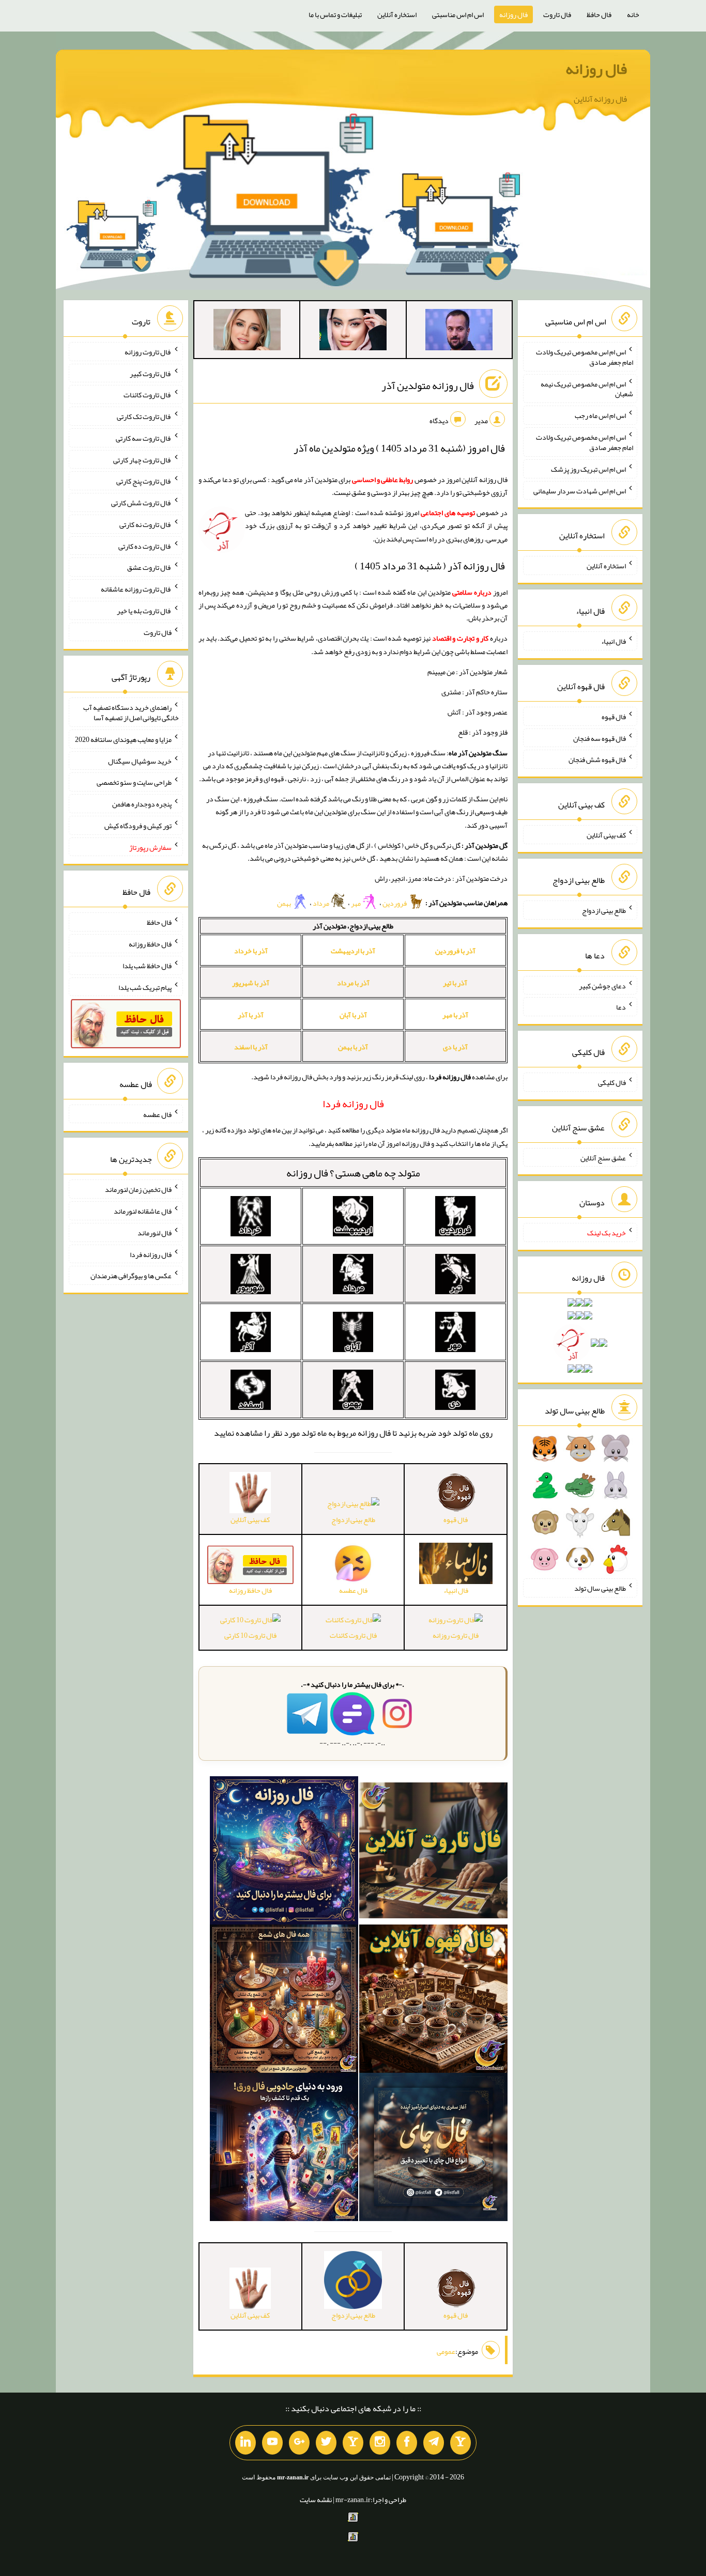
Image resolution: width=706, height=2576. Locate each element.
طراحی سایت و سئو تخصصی (134, 782)
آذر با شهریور (251, 983)
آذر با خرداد (251, 951)
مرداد (321, 903)
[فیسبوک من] (407, 2443)
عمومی (446, 2351)
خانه (633, 14)
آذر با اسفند (251, 1047)
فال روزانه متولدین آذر (428, 385)
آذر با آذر (251, 1015)
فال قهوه (614, 717)
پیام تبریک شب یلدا (145, 987)
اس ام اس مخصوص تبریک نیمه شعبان (587, 389)
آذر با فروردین (455, 951)
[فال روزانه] (284, 1853)
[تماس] (353, 2443)
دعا (621, 1007)
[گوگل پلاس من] (299, 2443)
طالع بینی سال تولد (600, 1588)
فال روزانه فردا (151, 1254)
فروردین (395, 903)
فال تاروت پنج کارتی (144, 481)
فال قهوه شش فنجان (597, 759)
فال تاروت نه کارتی (145, 524)
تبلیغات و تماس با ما (335, 14)
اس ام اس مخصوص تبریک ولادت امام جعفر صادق (585, 357)
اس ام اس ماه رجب (600, 415)
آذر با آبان (353, 1015)
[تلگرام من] (434, 2443)
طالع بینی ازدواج (353, 1519)
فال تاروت (557, 14)
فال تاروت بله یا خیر (144, 611)
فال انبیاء (613, 641)
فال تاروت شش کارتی (141, 503)
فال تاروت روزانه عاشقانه (136, 589)
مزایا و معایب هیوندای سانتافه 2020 (123, 739)
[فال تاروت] (433, 1853)
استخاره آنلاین (397, 14)
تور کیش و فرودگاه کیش (138, 826)
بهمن (285, 903)
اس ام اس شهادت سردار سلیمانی (580, 490)
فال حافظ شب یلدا (147, 966)
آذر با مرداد (353, 983)
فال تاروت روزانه (456, 1635)
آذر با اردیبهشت (353, 951)
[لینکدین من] (245, 2443)
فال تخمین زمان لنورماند (138, 1189)
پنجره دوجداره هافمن (142, 804)
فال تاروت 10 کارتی (250, 1635)
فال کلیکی (612, 1082)
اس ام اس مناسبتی (458, 14)
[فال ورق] (284, 2149)
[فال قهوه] (433, 2001)
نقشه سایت (316, 2500)
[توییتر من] (326, 2443)
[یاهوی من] (461, 2443)
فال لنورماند (155, 1233)
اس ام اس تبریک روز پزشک (588, 469)
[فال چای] (433, 2149)
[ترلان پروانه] (353, 332)
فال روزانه (513, 14)
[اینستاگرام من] (380, 2443)
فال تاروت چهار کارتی (142, 459)
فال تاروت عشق (149, 567)
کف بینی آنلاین (606, 835)
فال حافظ (599, 14)
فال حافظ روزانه (150, 944)
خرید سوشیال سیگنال (140, 761)
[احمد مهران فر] (459, 332)
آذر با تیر (455, 983)
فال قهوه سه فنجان (600, 738)
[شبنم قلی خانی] (247, 332)
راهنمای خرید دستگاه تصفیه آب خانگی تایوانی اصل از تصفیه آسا (131, 712)
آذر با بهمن (353, 1047)
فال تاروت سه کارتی (144, 438)
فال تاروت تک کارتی (144, 416)
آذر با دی (455, 1047)
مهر (356, 903)
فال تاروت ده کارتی (145, 546)
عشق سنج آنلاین (603, 1157)
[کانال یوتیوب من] (272, 2443)
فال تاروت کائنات (353, 1635)
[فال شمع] (284, 2001)
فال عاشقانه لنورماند (143, 1211)
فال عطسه (157, 1114)
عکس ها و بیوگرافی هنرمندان (131, 1276)
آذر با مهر (455, 1015)
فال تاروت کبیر (151, 373)
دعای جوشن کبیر (602, 985)
